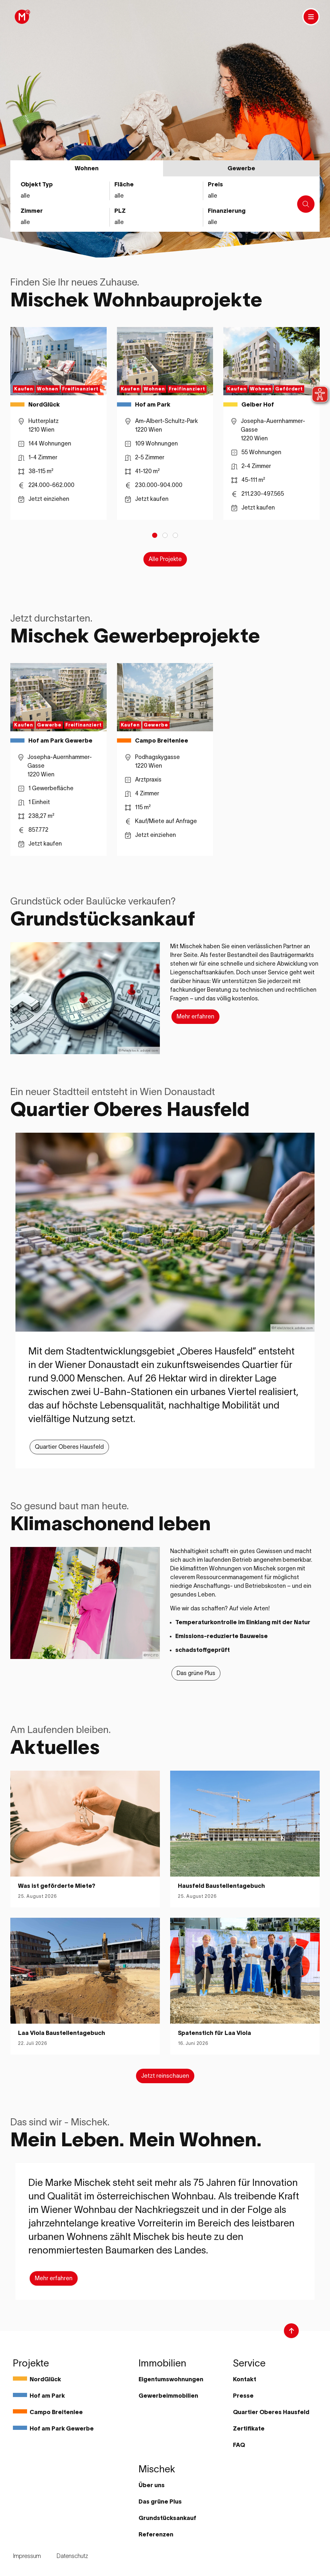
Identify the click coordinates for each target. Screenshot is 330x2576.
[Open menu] (311, 17)
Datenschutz (72, 2556)
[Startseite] (22, 17)
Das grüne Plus (196, 1673)
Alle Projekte (165, 559)
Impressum (27, 2556)
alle (213, 222)
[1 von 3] (155, 535)
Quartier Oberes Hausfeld (69, 1447)
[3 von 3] (175, 535)
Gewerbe (241, 168)
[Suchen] (306, 204)
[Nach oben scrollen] (291, 2331)
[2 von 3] (165, 535)
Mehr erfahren (195, 1016)
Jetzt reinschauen (165, 2076)
